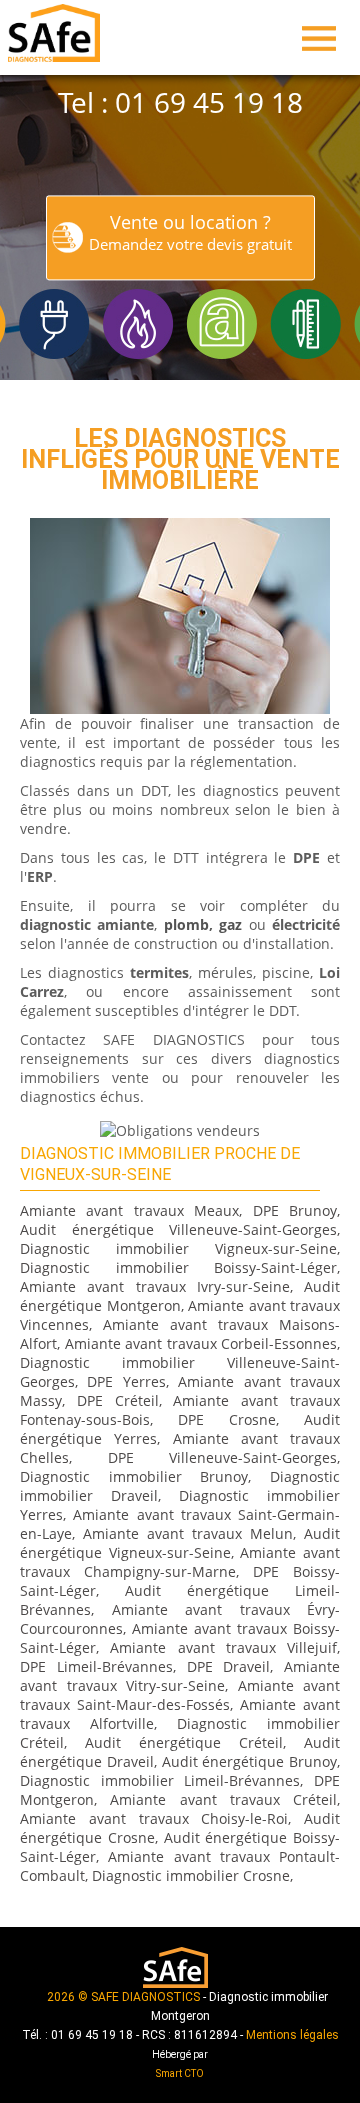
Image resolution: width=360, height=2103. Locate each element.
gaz (230, 924)
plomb (186, 924)
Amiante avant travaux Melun (188, 1533)
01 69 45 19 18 (209, 102)
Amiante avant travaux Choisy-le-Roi (154, 1818)
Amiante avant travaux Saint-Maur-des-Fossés (180, 1695)
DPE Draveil (229, 1666)
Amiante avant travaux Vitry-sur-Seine (180, 1676)
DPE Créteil (118, 1400)
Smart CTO (180, 2073)
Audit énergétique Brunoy (250, 1761)
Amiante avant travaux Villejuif (223, 1647)
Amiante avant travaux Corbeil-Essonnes (201, 1343)
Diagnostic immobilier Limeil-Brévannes (160, 1780)
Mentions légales (292, 2035)
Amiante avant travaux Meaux (129, 1210)
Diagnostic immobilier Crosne (191, 1875)
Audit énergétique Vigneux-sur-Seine (180, 1543)
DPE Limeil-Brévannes (96, 1666)
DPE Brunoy (295, 1210)
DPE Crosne (227, 1419)
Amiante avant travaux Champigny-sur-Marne (180, 1562)
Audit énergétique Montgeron (180, 1296)
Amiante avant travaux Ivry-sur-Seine (155, 1286)
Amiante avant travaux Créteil (223, 1799)
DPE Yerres (126, 1381)
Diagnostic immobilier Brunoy (134, 1476)
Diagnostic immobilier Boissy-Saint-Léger (178, 1267)
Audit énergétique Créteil (184, 1742)
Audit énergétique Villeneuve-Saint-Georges (178, 1229)
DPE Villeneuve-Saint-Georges (223, 1457)
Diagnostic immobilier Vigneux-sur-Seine (178, 1248)
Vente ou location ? (190, 232)
